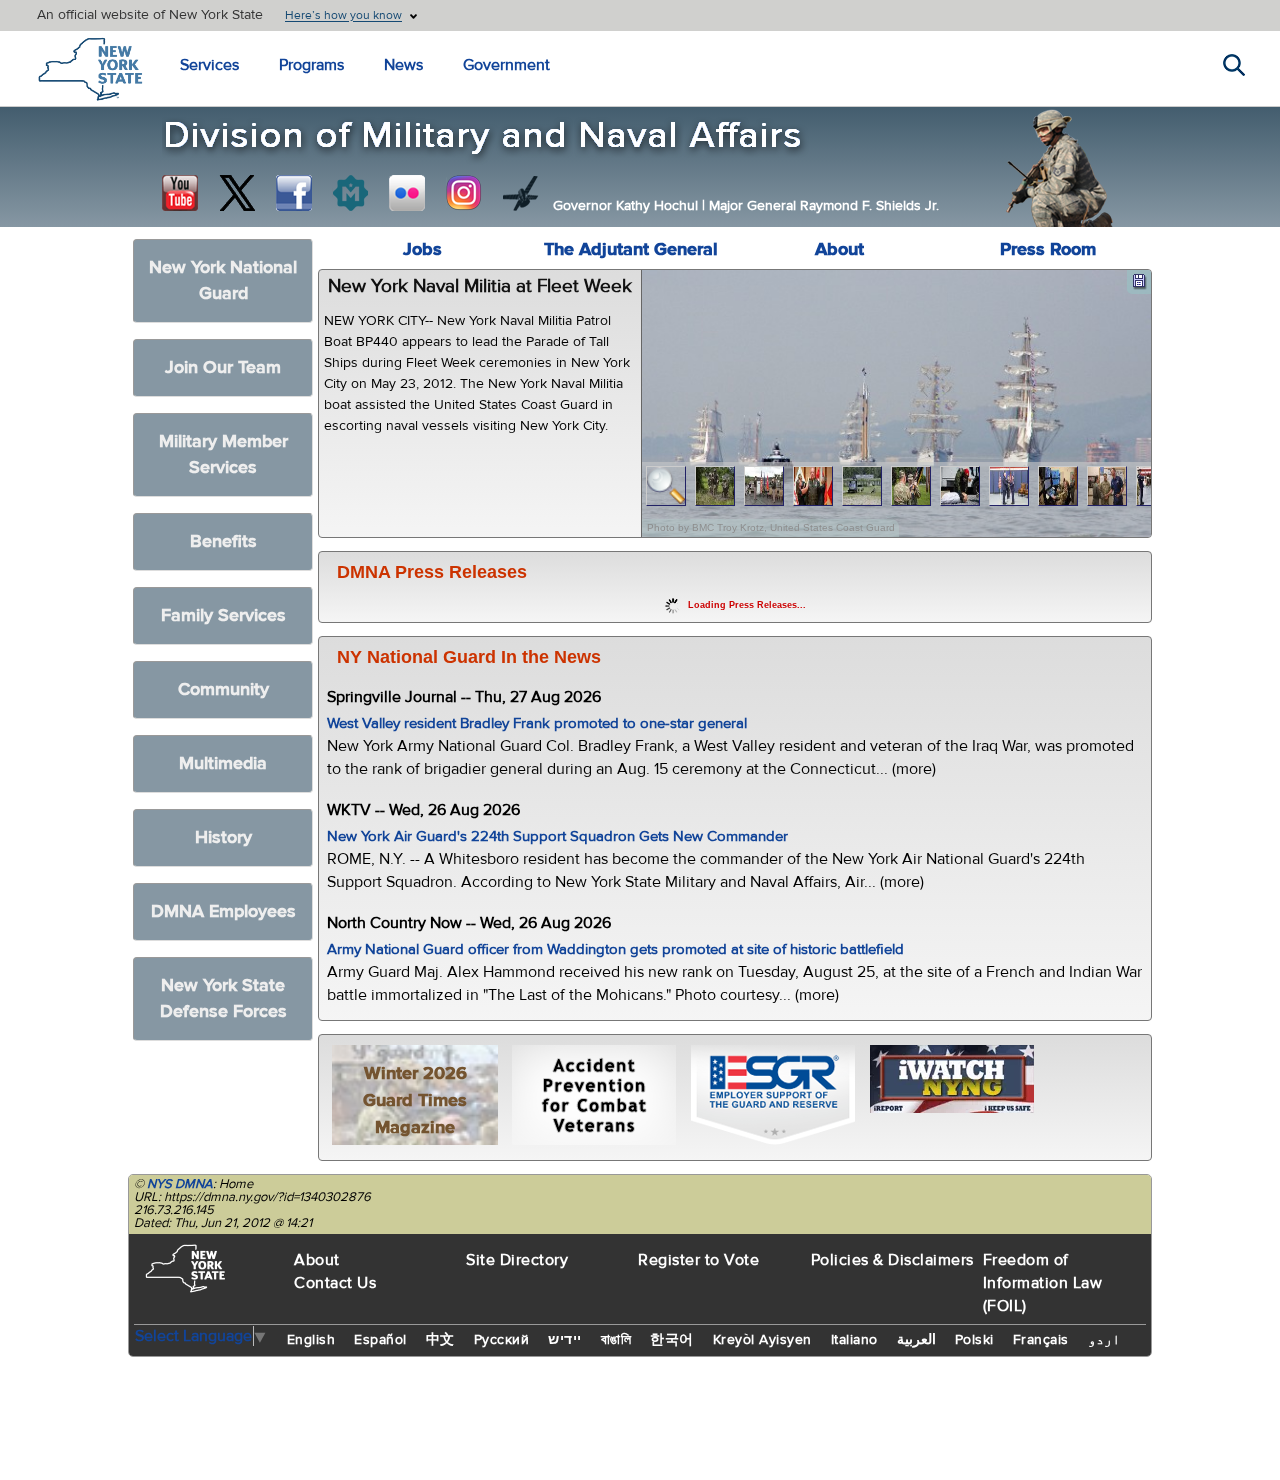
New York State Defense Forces (223, 998)
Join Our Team (223, 367)
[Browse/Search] (666, 486)
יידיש (565, 1340)
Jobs (422, 249)
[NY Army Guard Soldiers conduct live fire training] (715, 486)
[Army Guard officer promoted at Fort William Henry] (764, 486)
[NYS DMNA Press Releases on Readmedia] (350, 193)
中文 (440, 1340)
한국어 (672, 1340)
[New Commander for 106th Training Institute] (911, 486)
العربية (916, 1340)
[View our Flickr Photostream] (407, 193)
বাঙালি (616, 1340)
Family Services (223, 615)
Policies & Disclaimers (892, 1260)
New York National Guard (223, 280)
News (403, 65)
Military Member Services (223, 454)
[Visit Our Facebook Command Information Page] (294, 193)
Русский (502, 1340)
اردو (1104, 1340)
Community (223, 689)
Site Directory (517, 1260)
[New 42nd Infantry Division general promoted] (813, 486)
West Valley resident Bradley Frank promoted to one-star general (537, 723)
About (839, 249)
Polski (974, 1340)
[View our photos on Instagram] (464, 193)
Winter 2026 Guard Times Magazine (415, 1100)
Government (506, 65)
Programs (311, 65)
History (223, 837)
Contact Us (335, 1283)
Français (1041, 1340)
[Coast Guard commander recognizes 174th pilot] (1107, 486)
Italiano (854, 1340)
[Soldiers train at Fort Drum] (862, 486)
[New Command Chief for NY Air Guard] (1009, 486)
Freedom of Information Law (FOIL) (1043, 1283)
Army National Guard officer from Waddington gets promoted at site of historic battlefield (615, 949)
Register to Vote (698, 1260)
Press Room (1048, 249)
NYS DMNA (180, 1184)
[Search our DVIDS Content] (521, 193)
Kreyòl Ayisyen (762, 1340)
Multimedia (223, 763)
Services (209, 65)
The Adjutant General (631, 249)
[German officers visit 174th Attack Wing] (1058, 486)
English (311, 1340)
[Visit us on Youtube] (180, 193)
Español (380, 1340)
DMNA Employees (223, 911)
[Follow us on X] (237, 193)
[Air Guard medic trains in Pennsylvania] (960, 486)
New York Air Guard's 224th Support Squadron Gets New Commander (557, 836)
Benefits (223, 541)
